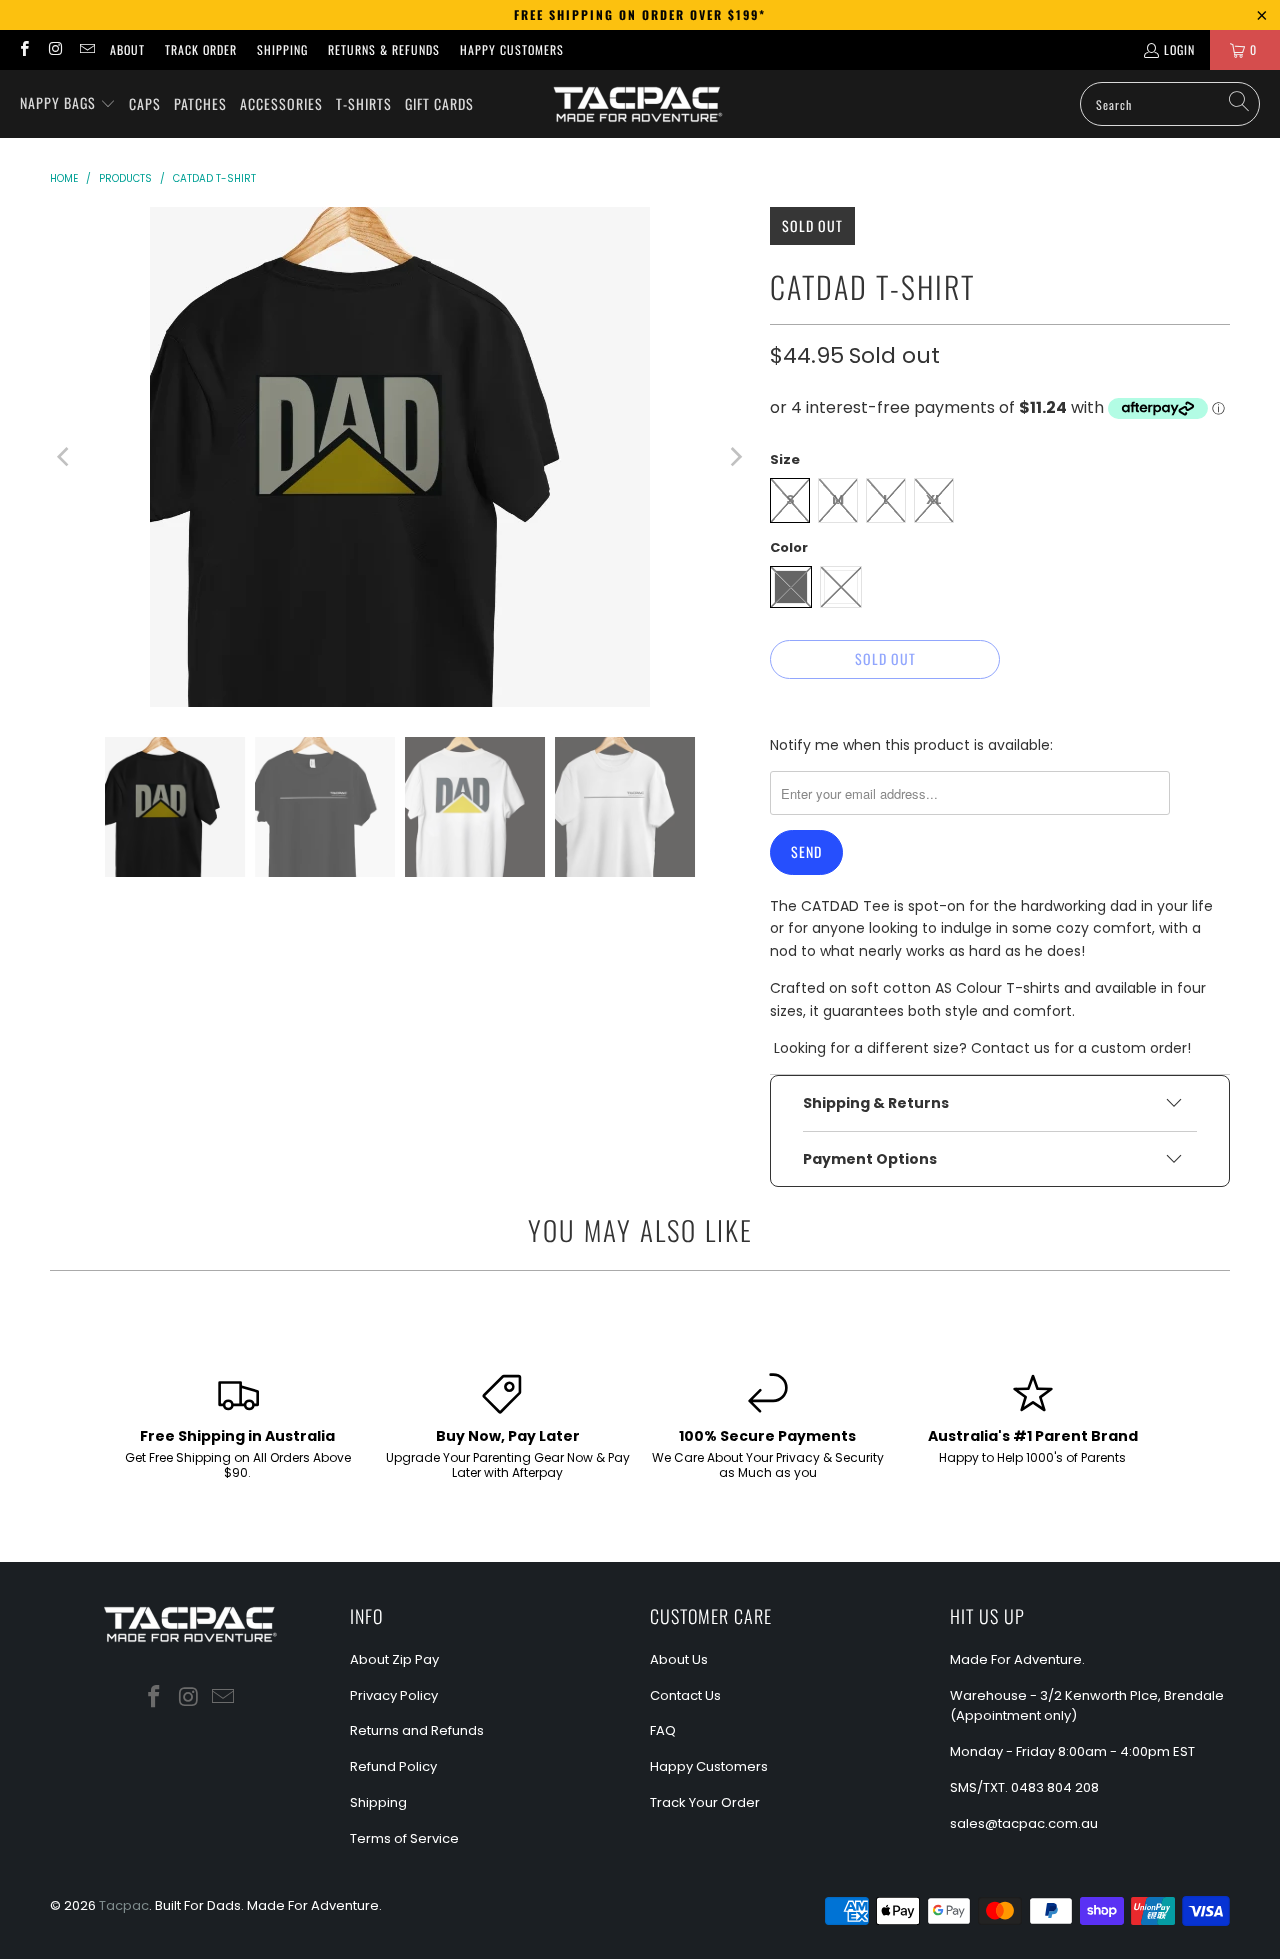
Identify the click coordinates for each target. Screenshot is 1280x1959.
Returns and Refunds (417, 1730)
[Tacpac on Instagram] (54, 49)
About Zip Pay (394, 1659)
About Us (679, 1659)
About (127, 49)
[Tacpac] (637, 104)
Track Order (201, 49)
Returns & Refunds (384, 49)
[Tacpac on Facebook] (23, 49)
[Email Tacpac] (86, 49)
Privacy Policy (394, 1695)
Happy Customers (512, 49)
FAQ (663, 1730)
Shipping (282, 49)
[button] (68, 104)
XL (934, 499)
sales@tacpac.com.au (1024, 1823)
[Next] (735, 457)
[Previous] (65, 457)
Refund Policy (393, 1766)
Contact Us (685, 1695)
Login (1179, 49)
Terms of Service (404, 1838)
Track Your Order (705, 1802)
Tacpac (124, 1905)
